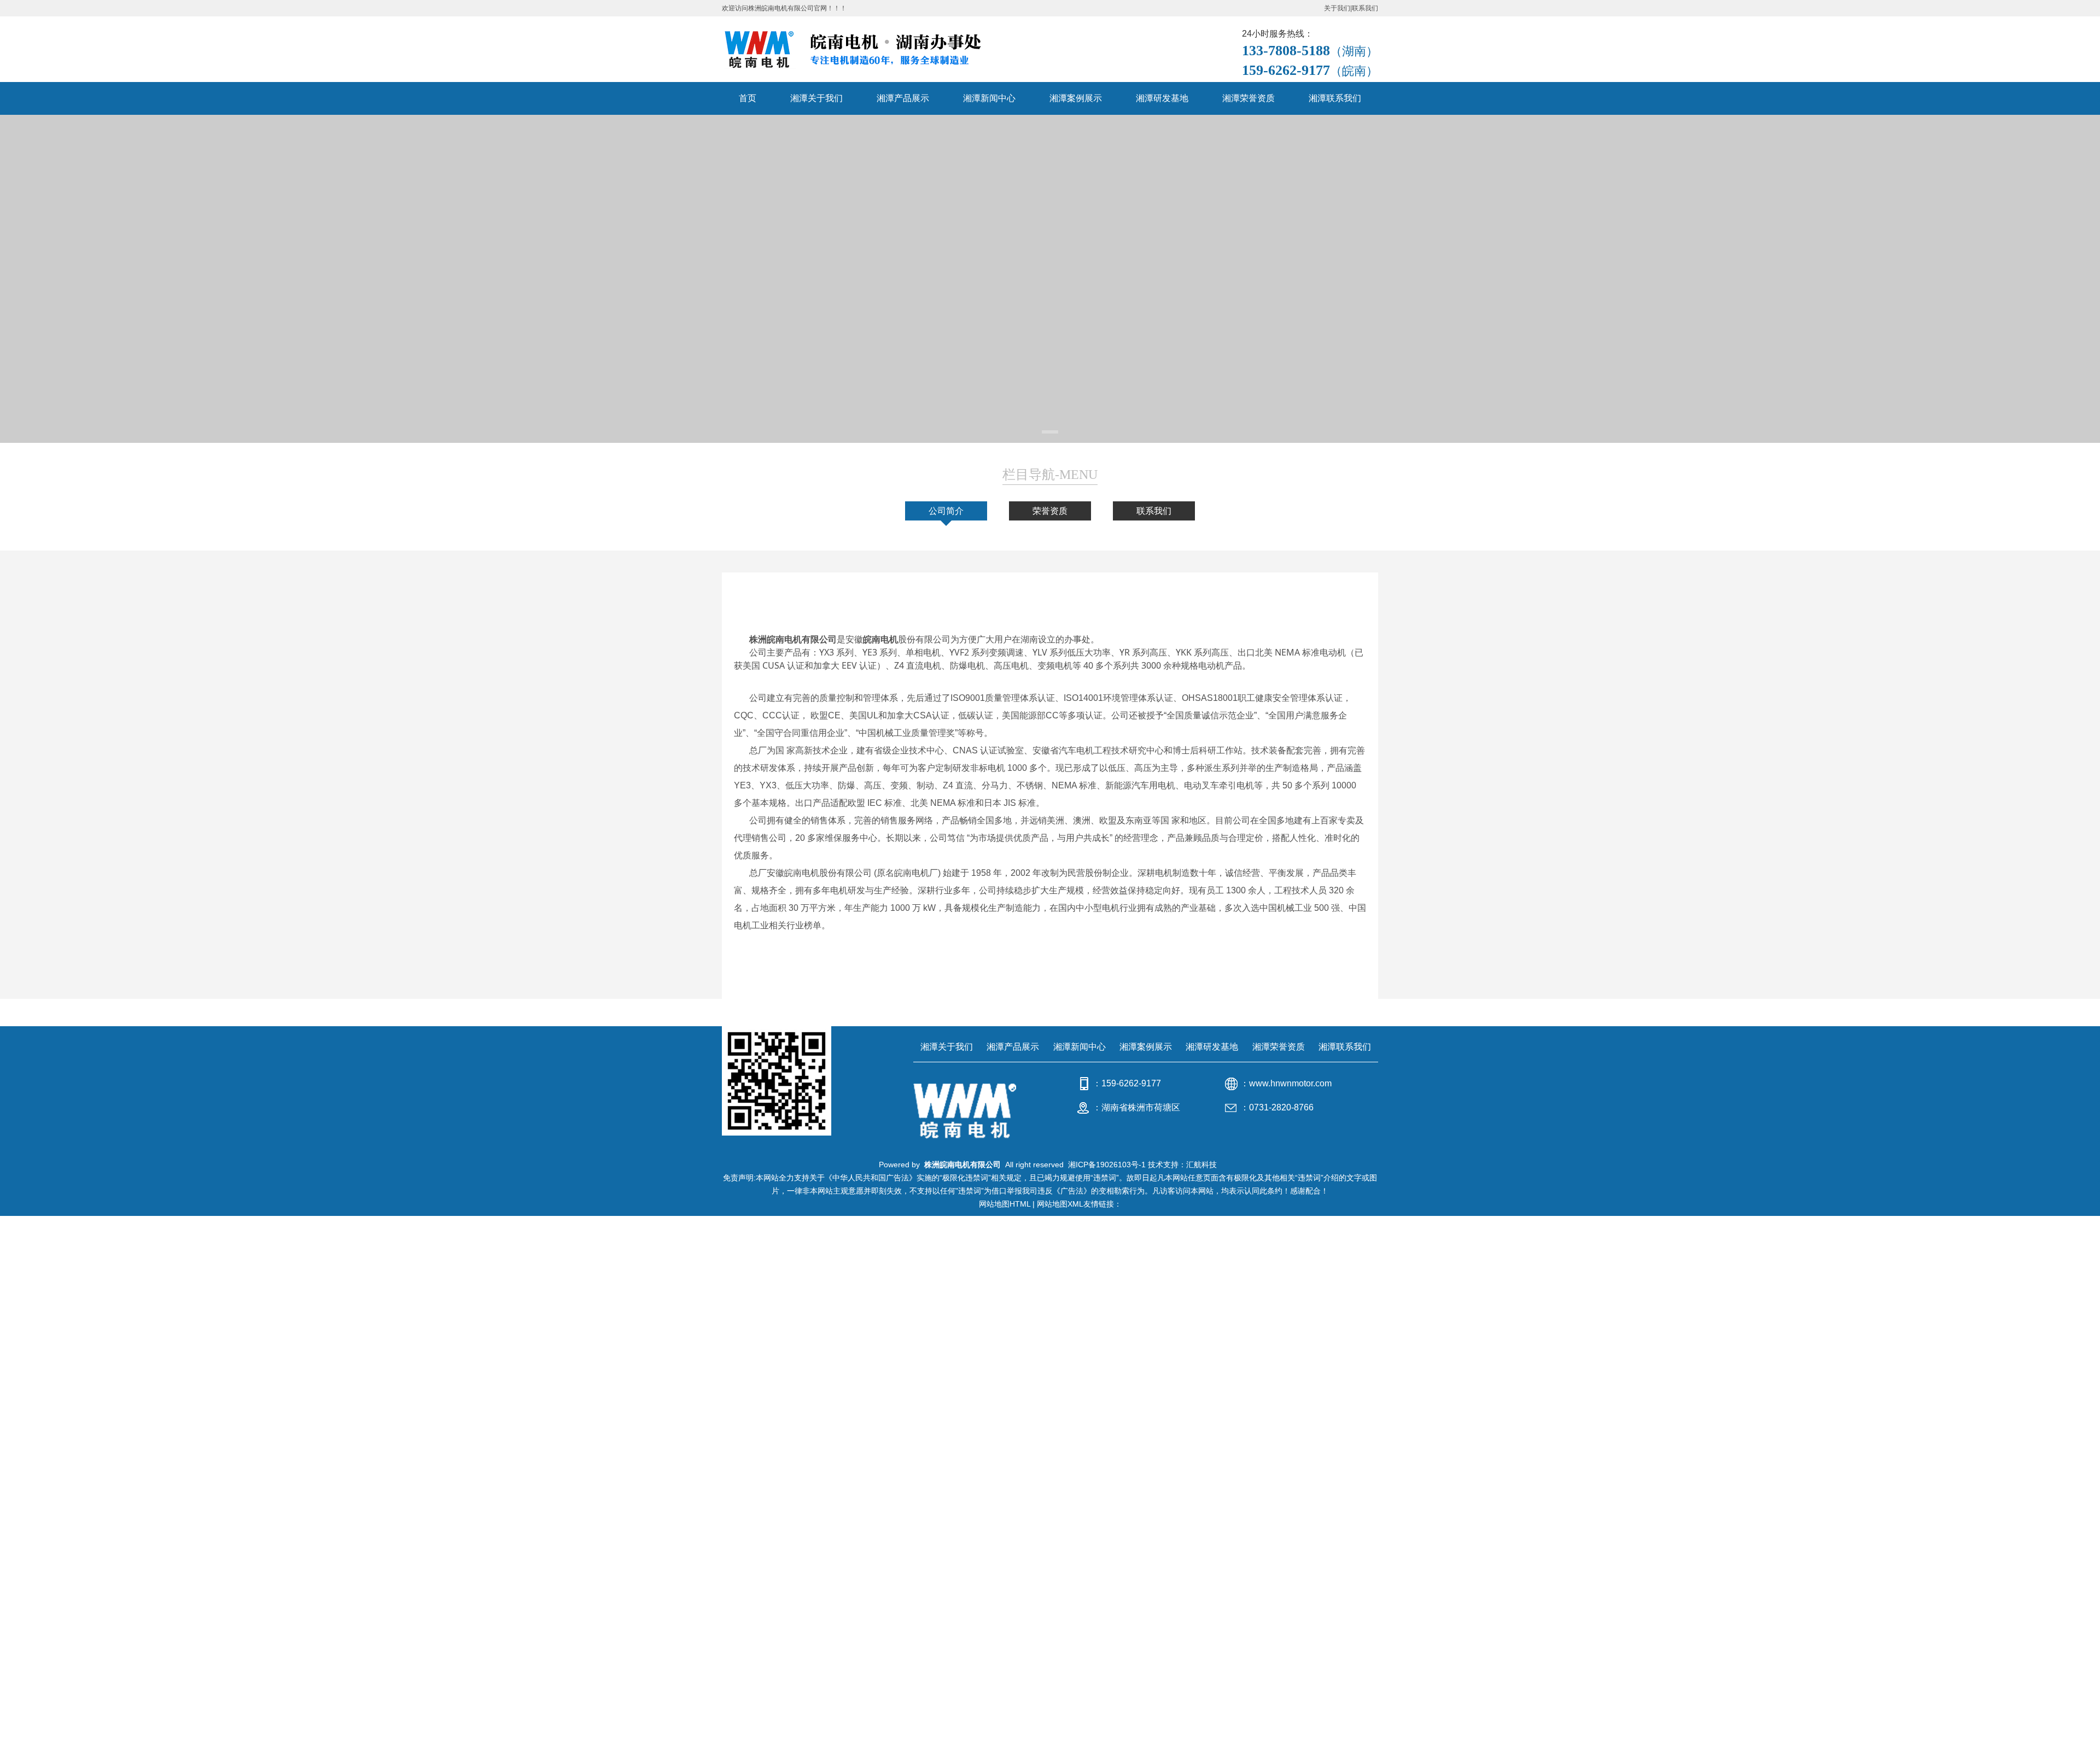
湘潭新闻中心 (989, 98)
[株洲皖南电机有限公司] (866, 49)
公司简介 (946, 511)
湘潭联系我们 (1335, 98)
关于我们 (1337, 8)
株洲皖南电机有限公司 (793, 639)
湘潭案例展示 (1076, 98)
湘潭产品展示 (903, 98)
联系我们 (1365, 8)
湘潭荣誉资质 (1249, 98)
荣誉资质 (1050, 511)
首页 (748, 98)
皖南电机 (880, 639)
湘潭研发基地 (1162, 98)
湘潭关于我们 (816, 98)
